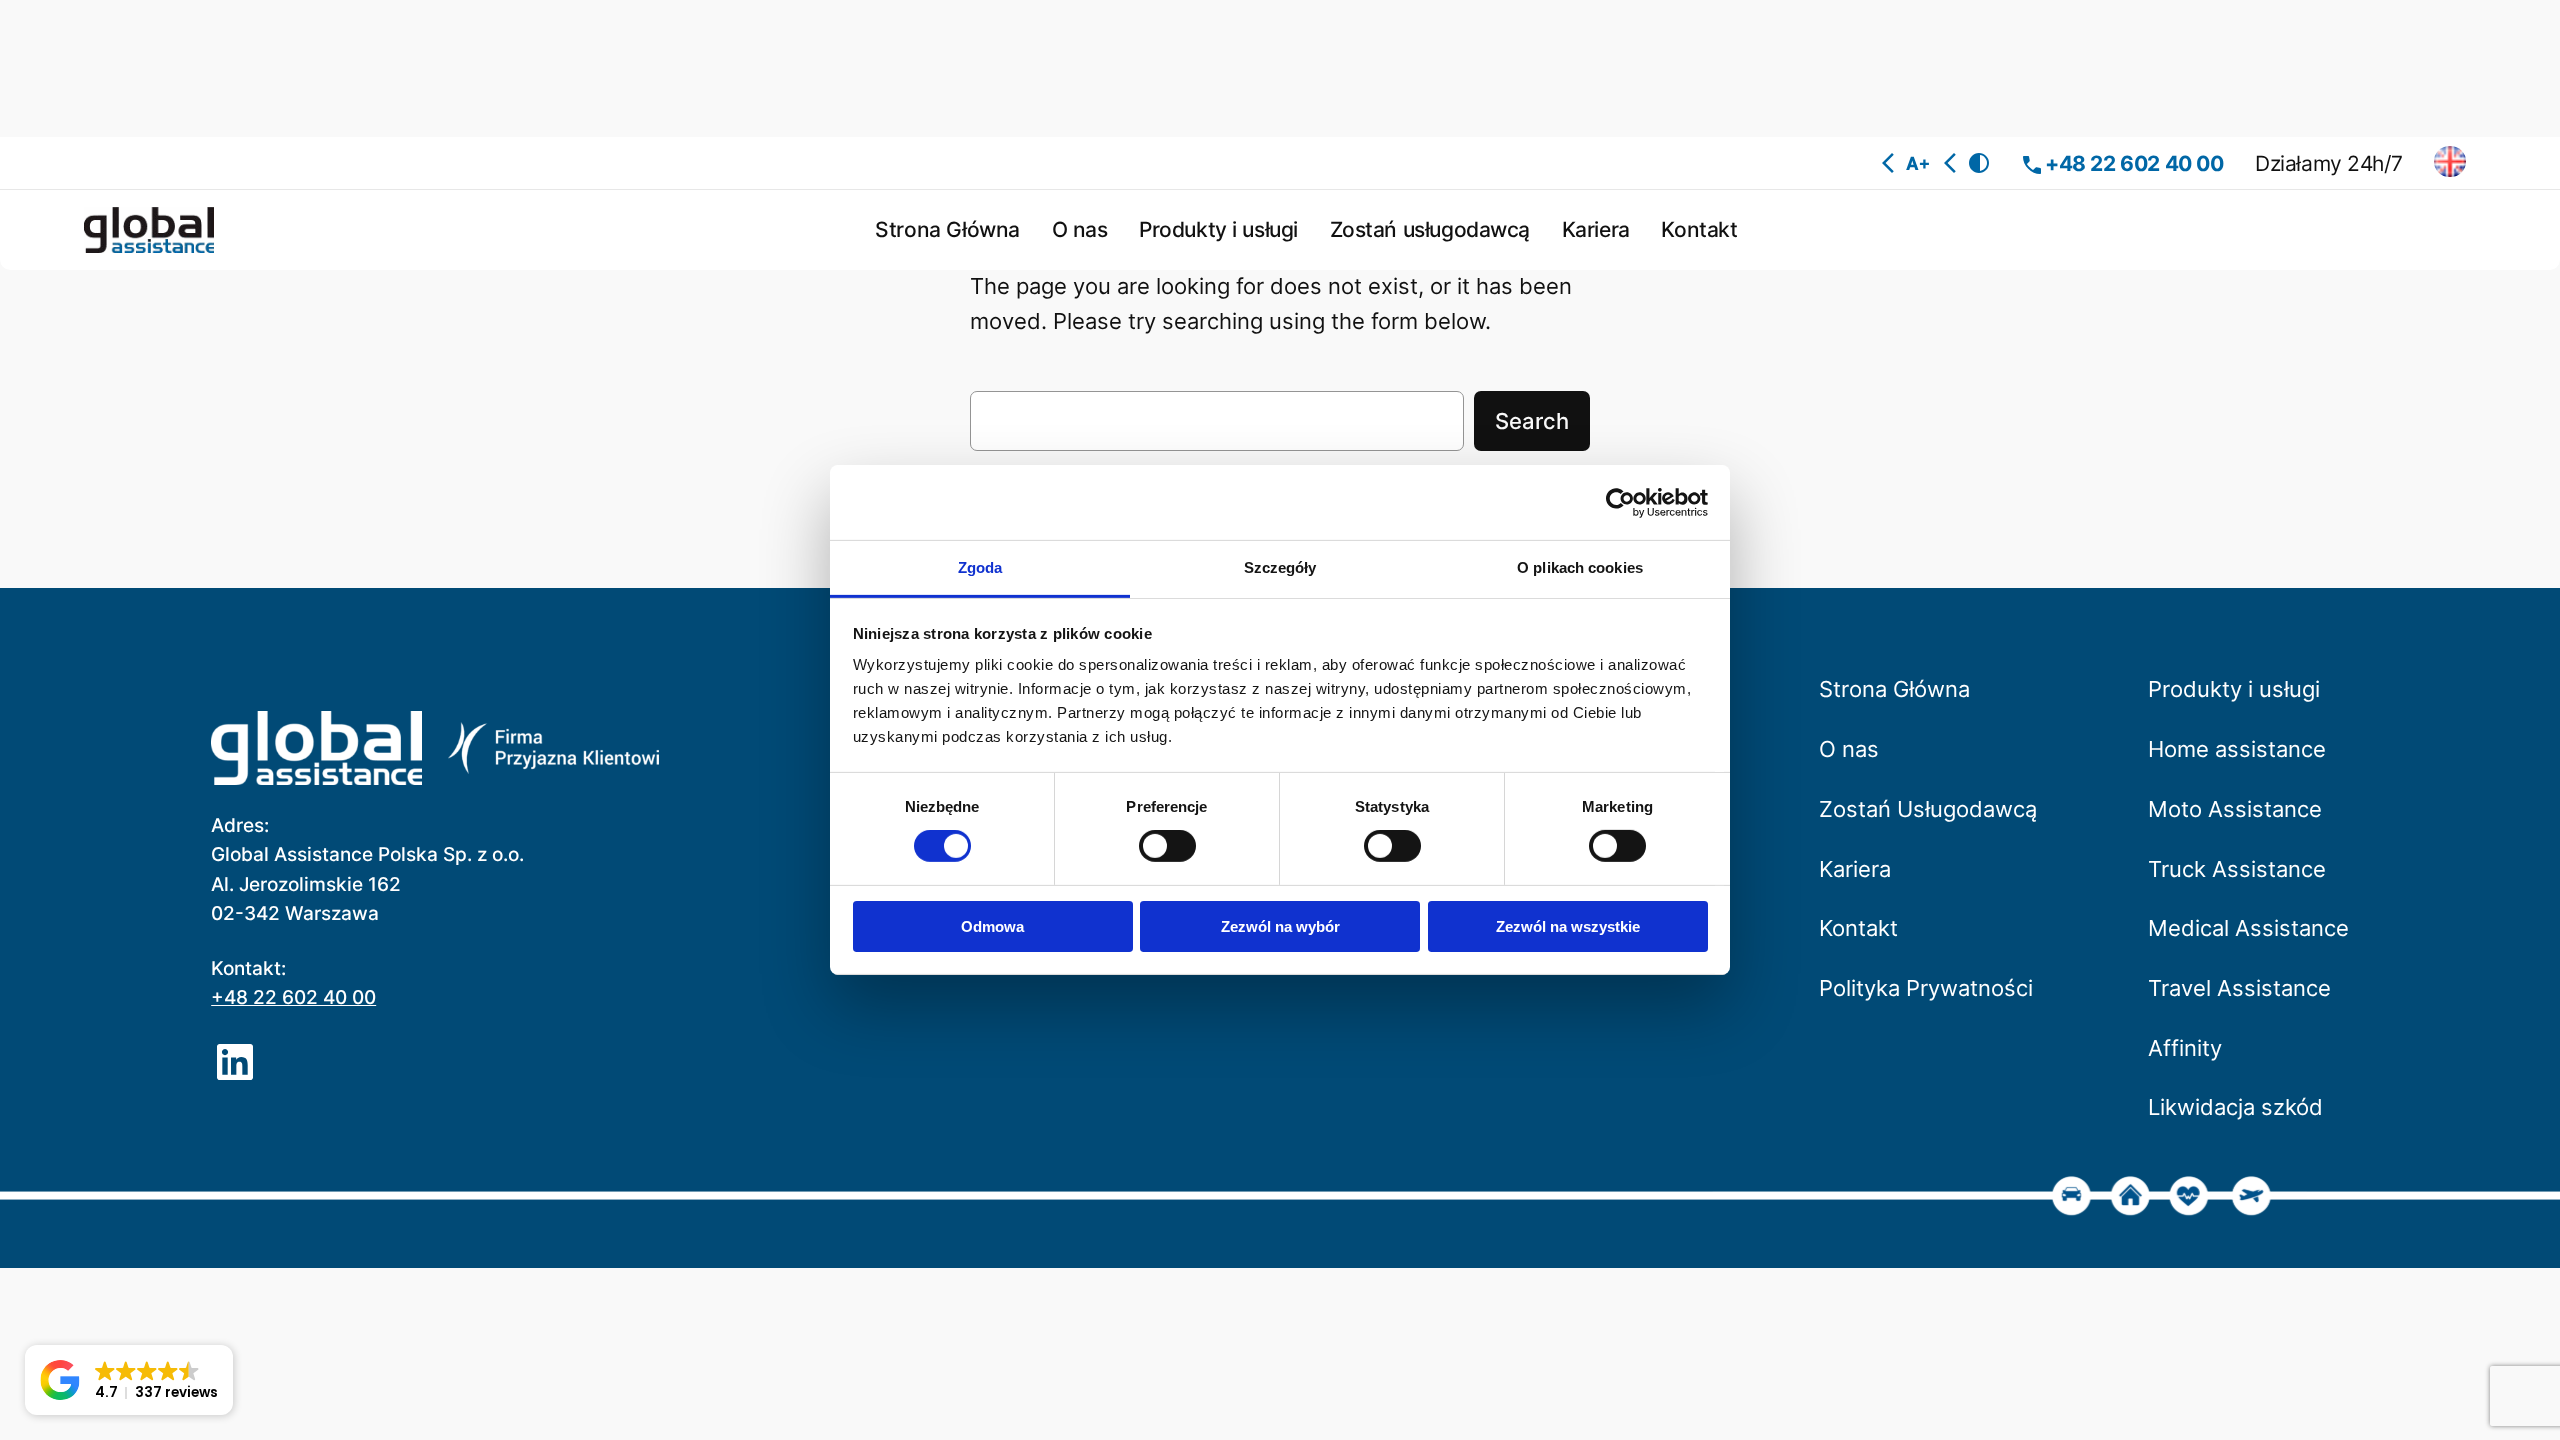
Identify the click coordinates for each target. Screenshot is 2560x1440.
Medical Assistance (2248, 928)
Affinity (2185, 1048)
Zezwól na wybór (1280, 926)
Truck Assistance (2237, 869)
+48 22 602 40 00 (2134, 163)
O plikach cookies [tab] (1580, 567)
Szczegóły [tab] (1280, 567)
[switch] (1167, 846)
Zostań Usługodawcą (1928, 809)
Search (1532, 421)
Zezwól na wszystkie (1568, 926)
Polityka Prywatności (1926, 988)
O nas (1849, 749)
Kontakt (1858, 928)
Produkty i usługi (2234, 689)
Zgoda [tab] (980, 567)
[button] (129, 1380)
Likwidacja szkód (2235, 1107)
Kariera (1855, 869)
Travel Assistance (2239, 988)
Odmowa (992, 926)
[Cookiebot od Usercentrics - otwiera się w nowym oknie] (1620, 502)
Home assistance (2237, 749)
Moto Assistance (2235, 809)
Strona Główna (1894, 689)
